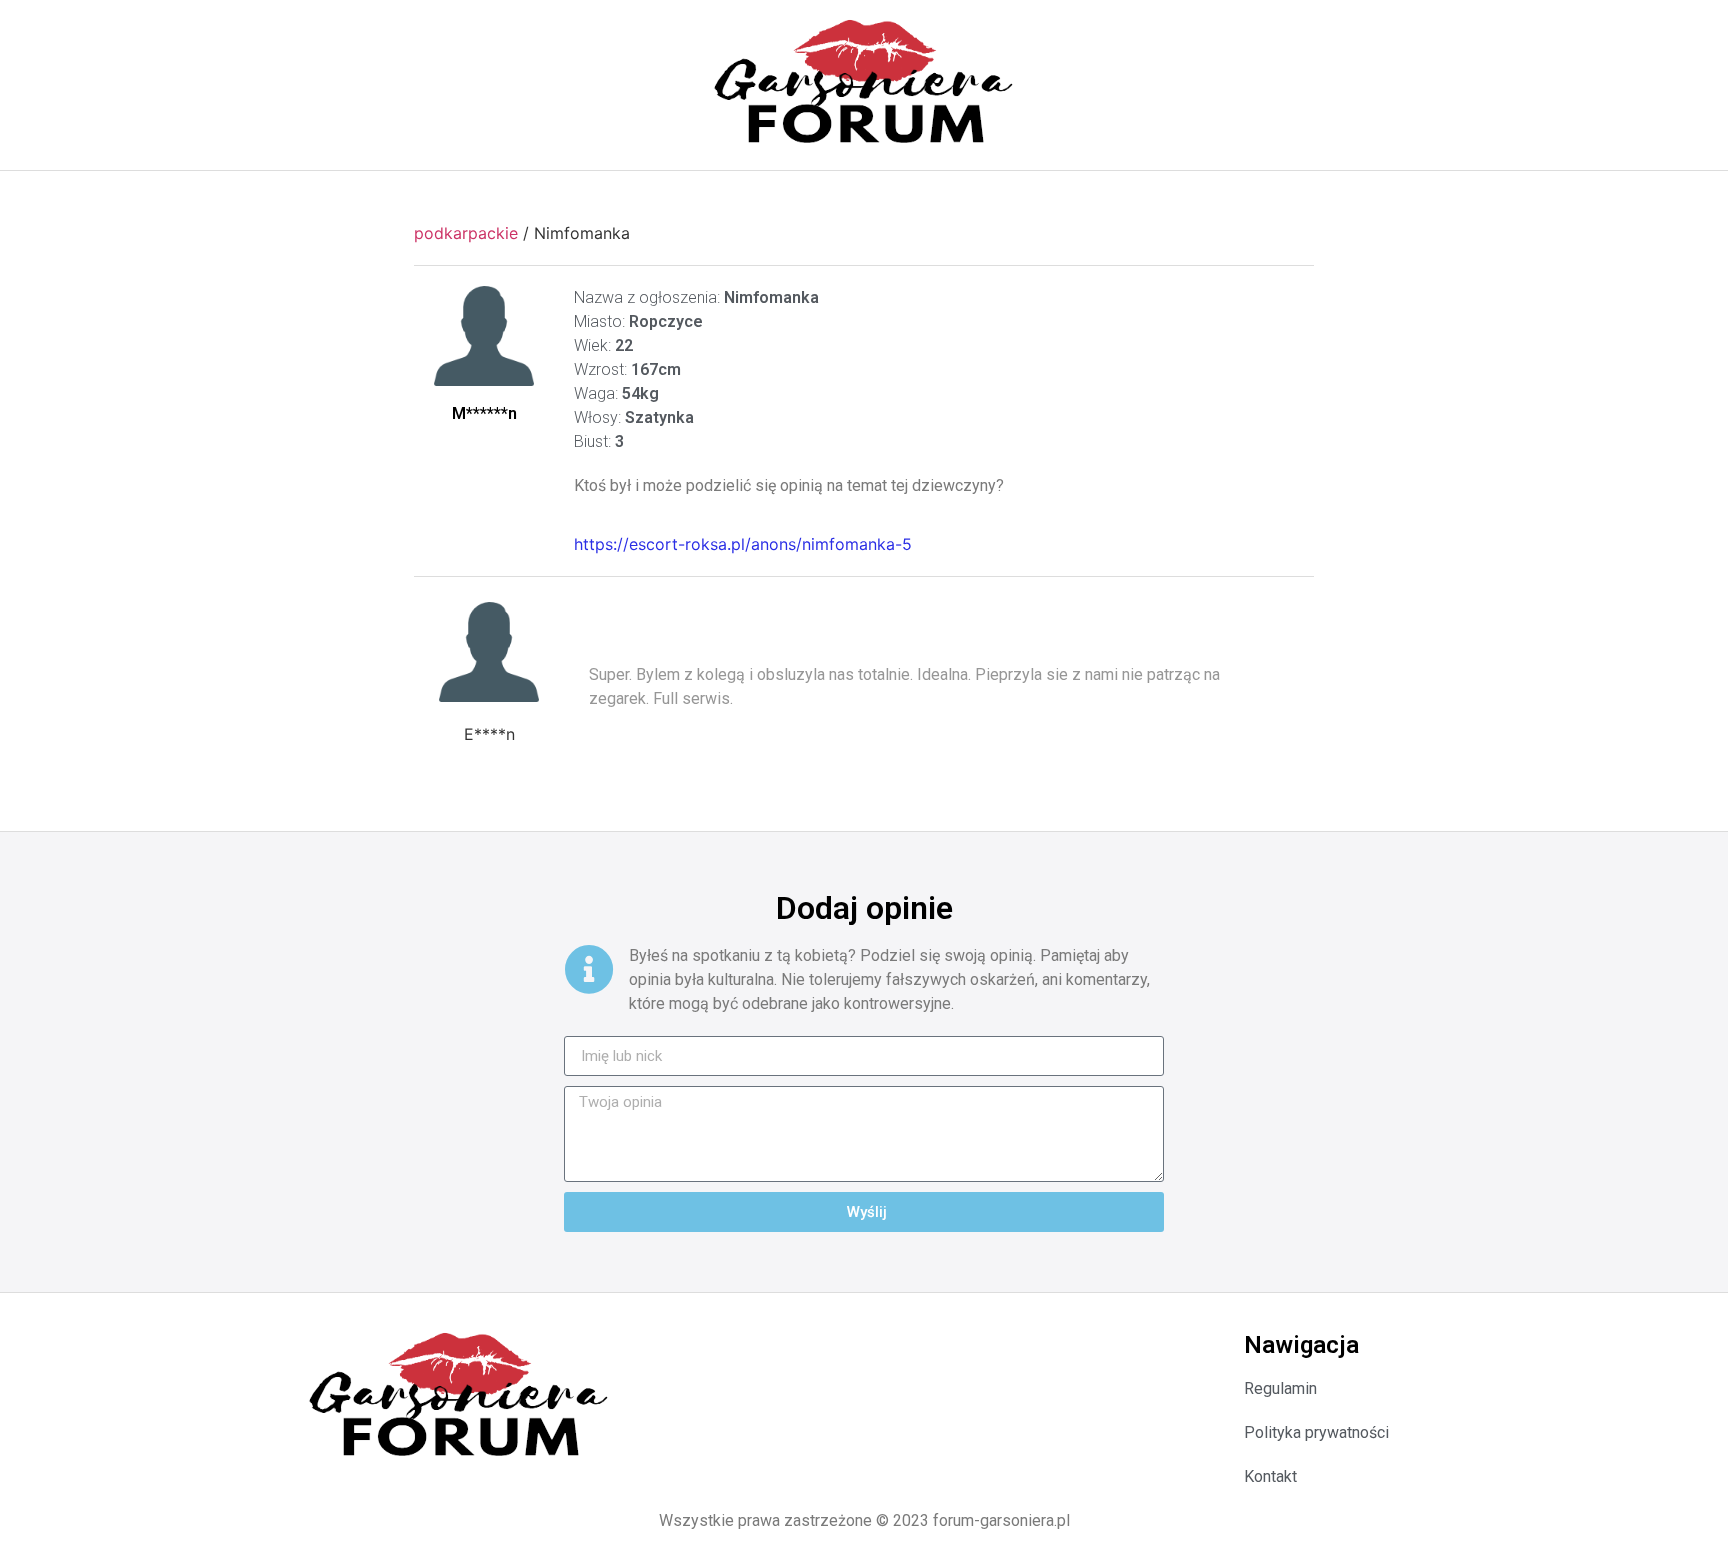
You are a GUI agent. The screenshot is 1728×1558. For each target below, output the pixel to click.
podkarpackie (466, 233)
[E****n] (489, 652)
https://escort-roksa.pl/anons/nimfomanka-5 (743, 544)
